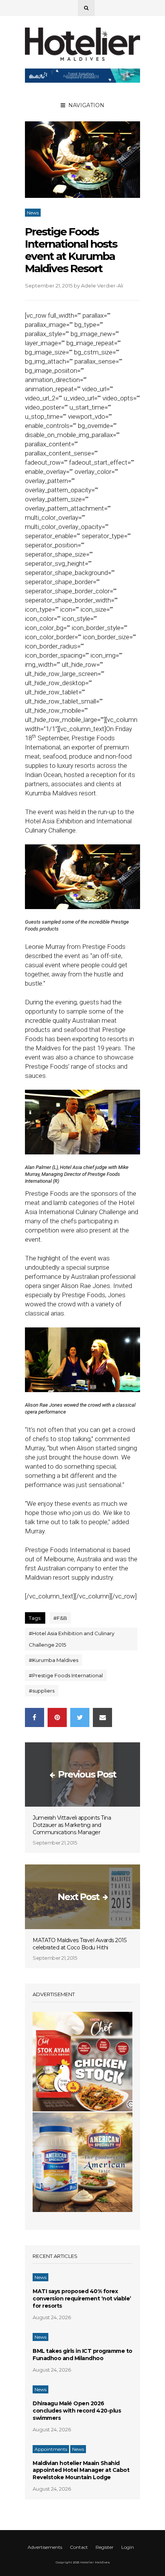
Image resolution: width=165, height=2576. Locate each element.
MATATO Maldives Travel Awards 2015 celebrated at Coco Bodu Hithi (79, 1944)
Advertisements (45, 2547)
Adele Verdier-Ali (102, 286)
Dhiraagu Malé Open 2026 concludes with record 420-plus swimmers (77, 2411)
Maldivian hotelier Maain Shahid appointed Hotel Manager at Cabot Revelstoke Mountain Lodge (81, 2470)
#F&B (60, 1618)
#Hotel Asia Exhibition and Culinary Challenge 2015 (72, 1639)
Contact (79, 2547)
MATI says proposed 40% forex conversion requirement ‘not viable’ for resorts (82, 2298)
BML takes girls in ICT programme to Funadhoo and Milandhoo (82, 2355)
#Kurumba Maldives (54, 1660)
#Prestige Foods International (66, 1675)
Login (128, 2547)
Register (105, 2547)
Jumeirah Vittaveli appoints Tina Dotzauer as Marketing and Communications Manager (72, 1825)
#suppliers (42, 1691)
